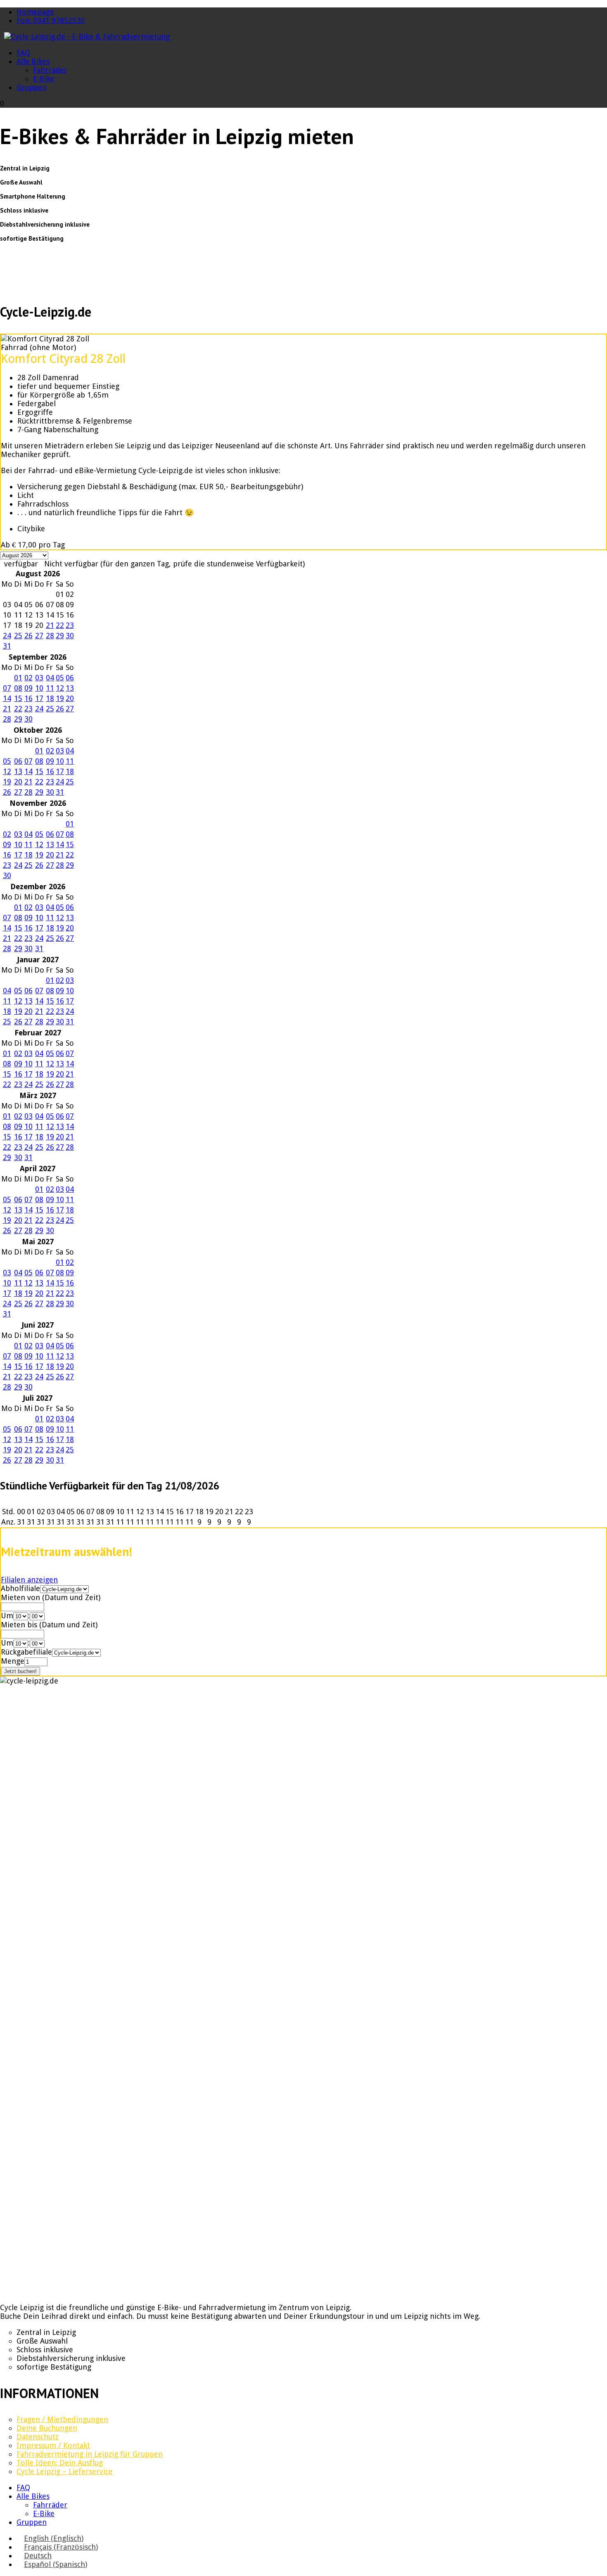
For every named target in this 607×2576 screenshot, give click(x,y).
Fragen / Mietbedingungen (62, 2419)
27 (39, 636)
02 (28, 678)
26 (28, 636)
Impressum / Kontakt (53, 2445)
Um (7, 1616)
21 (50, 625)
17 (39, 698)
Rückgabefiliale (26, 1652)
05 (60, 678)
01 (18, 678)
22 (60, 625)
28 (50, 636)
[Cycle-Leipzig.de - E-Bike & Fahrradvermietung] (87, 37)
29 (60, 636)
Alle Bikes (33, 61)
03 (39, 678)
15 (18, 698)
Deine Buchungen (47, 2428)
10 (39, 688)
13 (70, 688)
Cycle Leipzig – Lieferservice (65, 2471)
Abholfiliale (20, 1588)
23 (70, 625)
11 (50, 688)
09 (28, 688)
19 (60, 698)
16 (28, 698)
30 (70, 636)
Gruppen (32, 87)
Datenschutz (38, 2437)
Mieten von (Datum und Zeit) (51, 1597)
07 (7, 688)
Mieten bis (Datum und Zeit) (49, 1625)
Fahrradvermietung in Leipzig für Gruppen (90, 2454)
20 (70, 698)
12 (60, 688)
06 (70, 678)
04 (50, 678)
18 (50, 698)
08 (18, 688)
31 (7, 646)
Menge (13, 1661)
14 (7, 698)
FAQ (23, 53)
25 (18, 636)
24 (7, 636)
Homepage (35, 12)
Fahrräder (50, 70)
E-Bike (44, 79)
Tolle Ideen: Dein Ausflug (60, 2463)
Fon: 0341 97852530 (51, 20)
